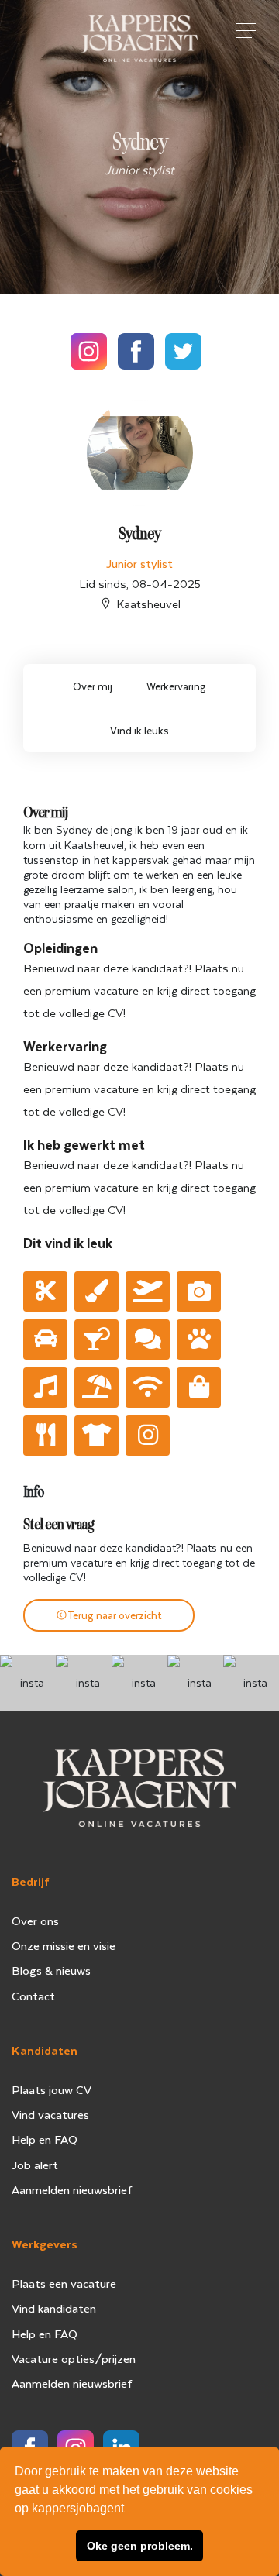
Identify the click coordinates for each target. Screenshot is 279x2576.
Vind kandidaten (54, 2308)
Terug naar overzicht (115, 1615)
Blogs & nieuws (51, 1970)
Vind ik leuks (139, 730)
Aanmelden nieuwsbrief (72, 2189)
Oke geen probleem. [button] (140, 2546)
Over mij (93, 686)
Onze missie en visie (64, 1945)
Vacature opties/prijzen (74, 2358)
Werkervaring (176, 686)
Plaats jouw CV (52, 2089)
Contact (33, 1996)
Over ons (35, 1921)
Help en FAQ (45, 2139)
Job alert (35, 2165)
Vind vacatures (50, 2114)
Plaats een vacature (64, 2283)
